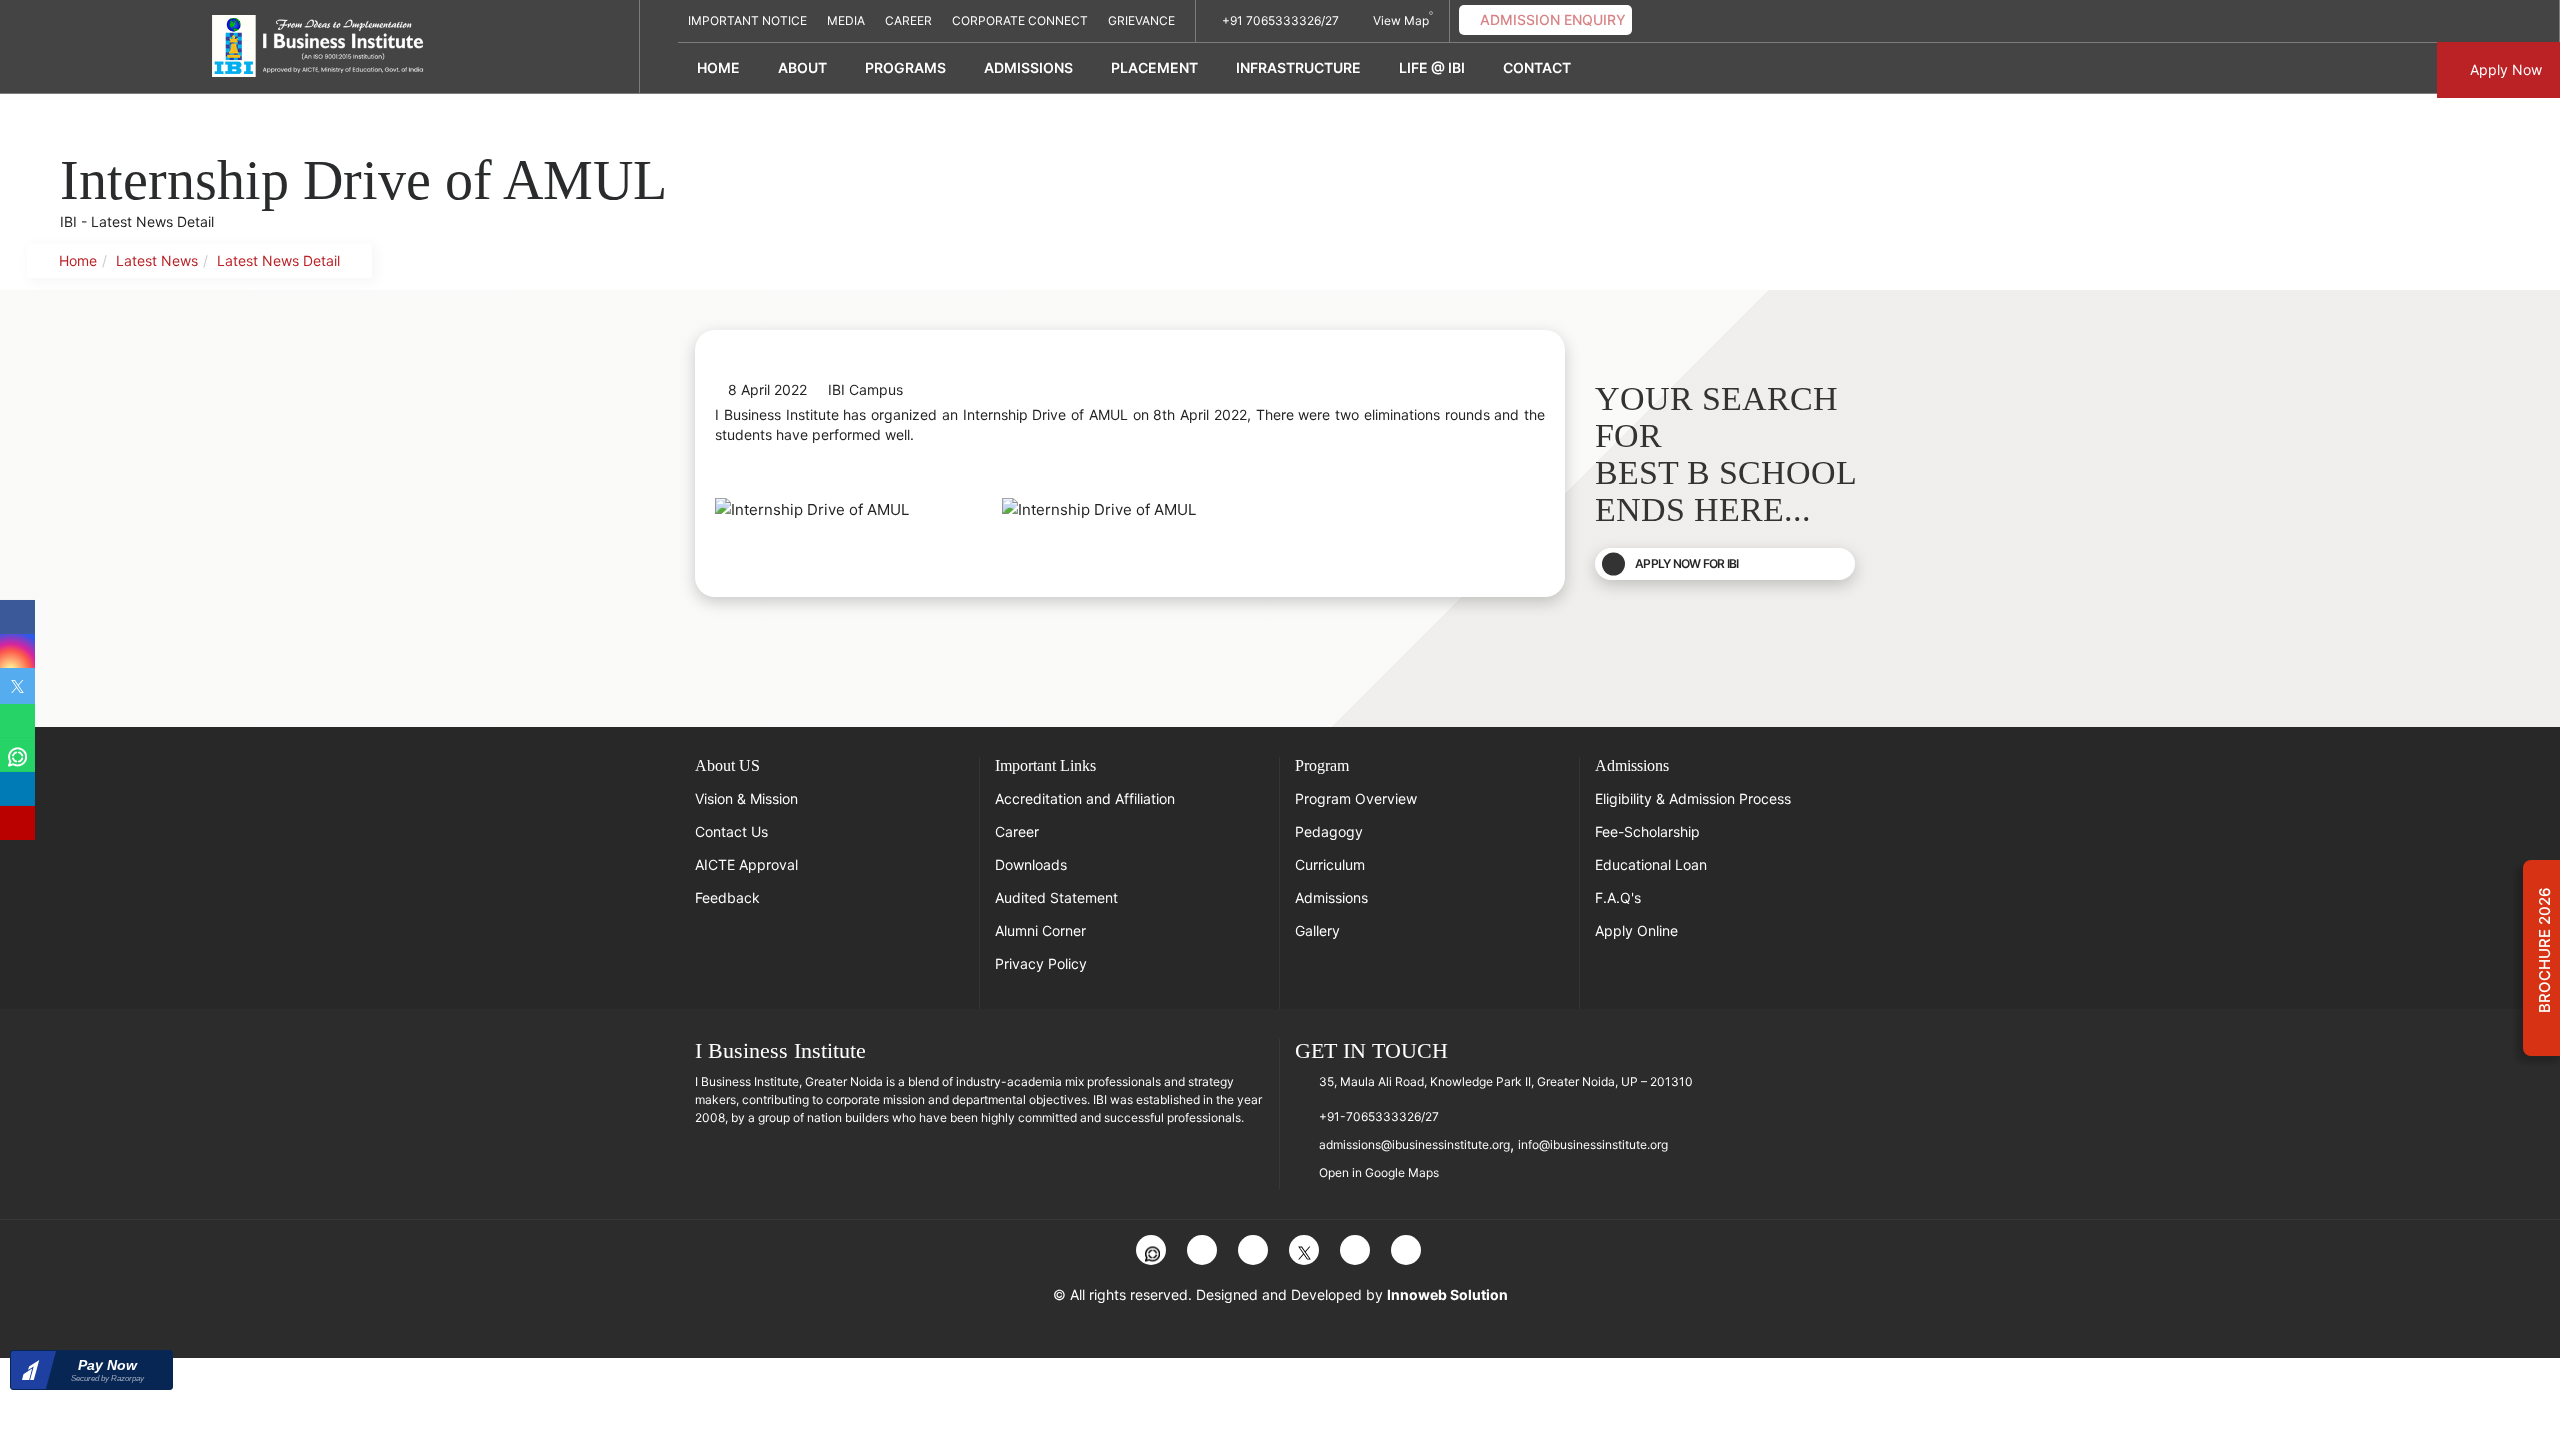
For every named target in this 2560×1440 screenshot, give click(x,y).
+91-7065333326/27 (1379, 1116)
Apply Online (1636, 930)
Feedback (727, 897)
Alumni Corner (1040, 930)
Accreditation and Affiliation (1085, 798)
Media (846, 20)
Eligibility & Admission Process (1693, 798)
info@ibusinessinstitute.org (1593, 1144)
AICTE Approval (746, 864)
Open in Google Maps (1379, 1172)
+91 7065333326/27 (1279, 20)
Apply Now (2504, 69)
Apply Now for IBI (1687, 563)
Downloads (1031, 864)
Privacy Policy (1041, 963)
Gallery (1317, 930)
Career (908, 20)
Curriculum (1330, 864)
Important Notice (747, 20)
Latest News (157, 260)
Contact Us (731, 831)
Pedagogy (1329, 831)
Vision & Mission (746, 798)
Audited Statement (1056, 897)
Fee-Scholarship (1647, 831)
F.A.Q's (1618, 897)
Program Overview (1356, 798)
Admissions (1331, 897)
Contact (1537, 67)
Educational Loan (1651, 864)
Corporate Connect (1020, 20)
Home (718, 67)
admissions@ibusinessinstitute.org (1414, 1144)
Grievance (1141, 20)
